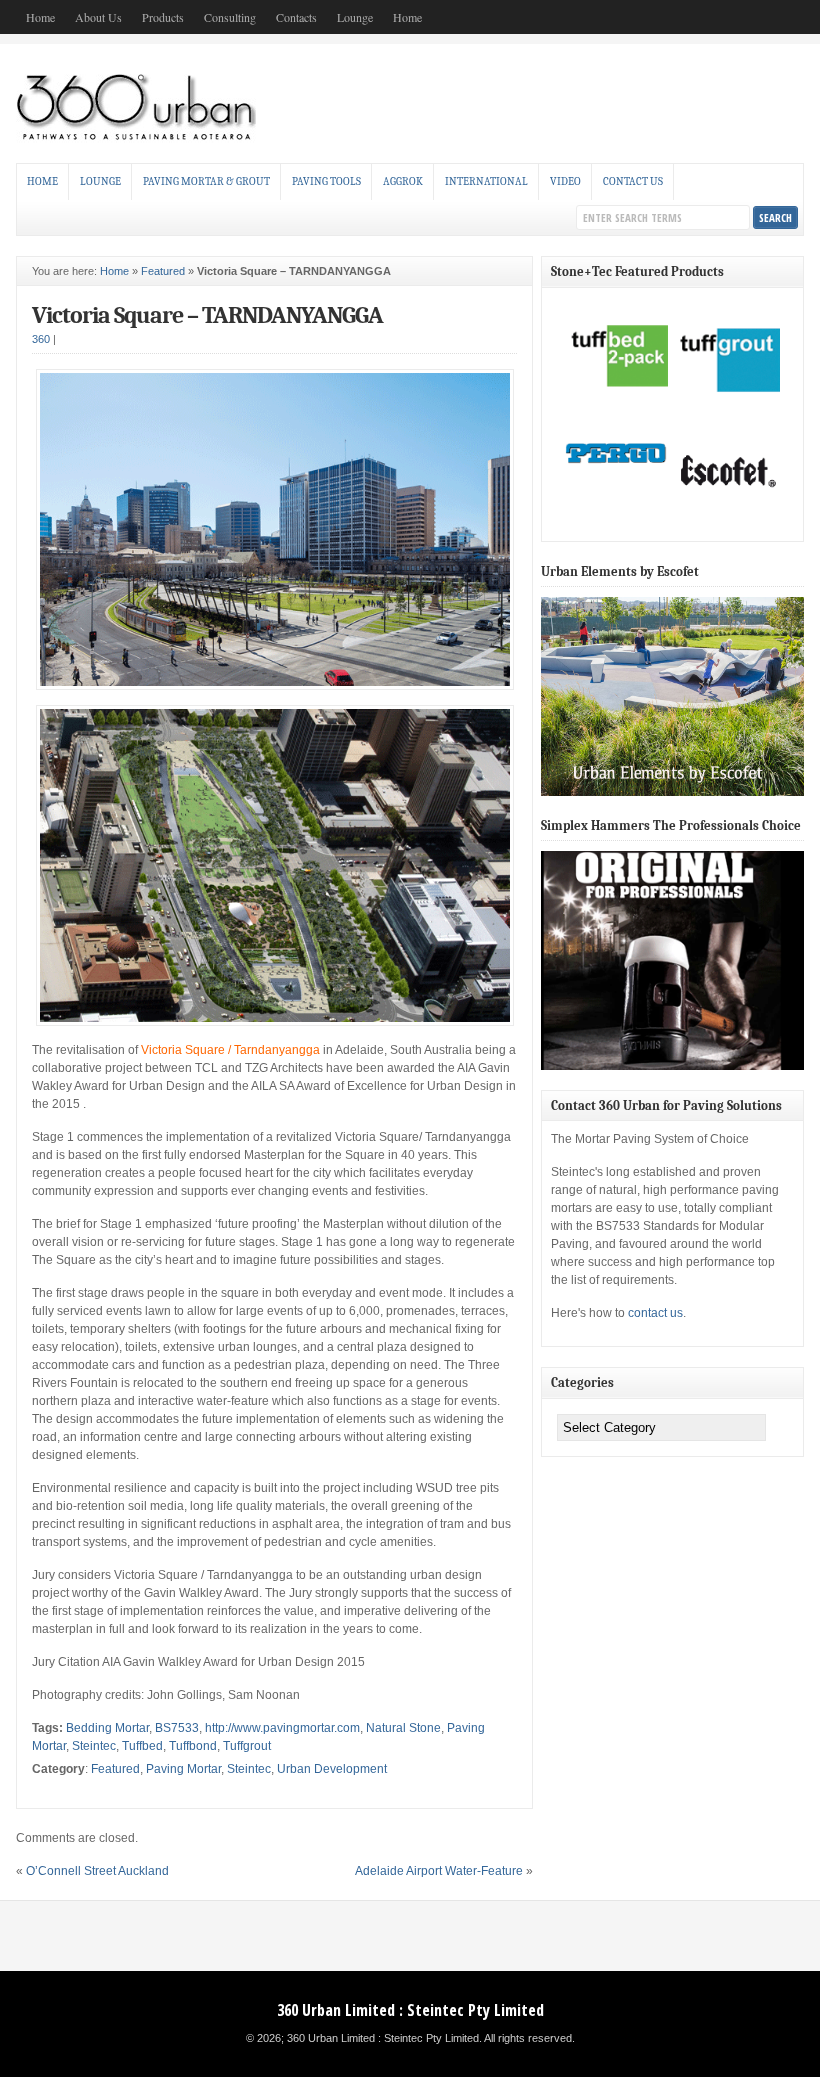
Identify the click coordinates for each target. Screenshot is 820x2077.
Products (163, 17)
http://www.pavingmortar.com (282, 1728)
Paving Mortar (183, 1769)
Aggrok (403, 181)
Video (565, 181)
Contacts (296, 17)
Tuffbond (193, 1746)
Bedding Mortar (107, 1728)
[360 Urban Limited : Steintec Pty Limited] (142, 139)
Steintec (94, 1746)
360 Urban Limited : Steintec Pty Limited (410, 2010)
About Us (98, 17)
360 (41, 339)
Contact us (633, 181)
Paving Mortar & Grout (206, 181)
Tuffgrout (247, 1746)
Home (40, 17)
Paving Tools (326, 181)
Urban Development (332, 1769)
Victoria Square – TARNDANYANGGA (207, 315)
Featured (163, 271)
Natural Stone (403, 1728)
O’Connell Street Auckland (97, 1871)
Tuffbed (142, 1746)
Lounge (355, 17)
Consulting (230, 17)
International (486, 181)
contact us (655, 1313)
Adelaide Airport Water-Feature (439, 1871)
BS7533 (177, 1728)
